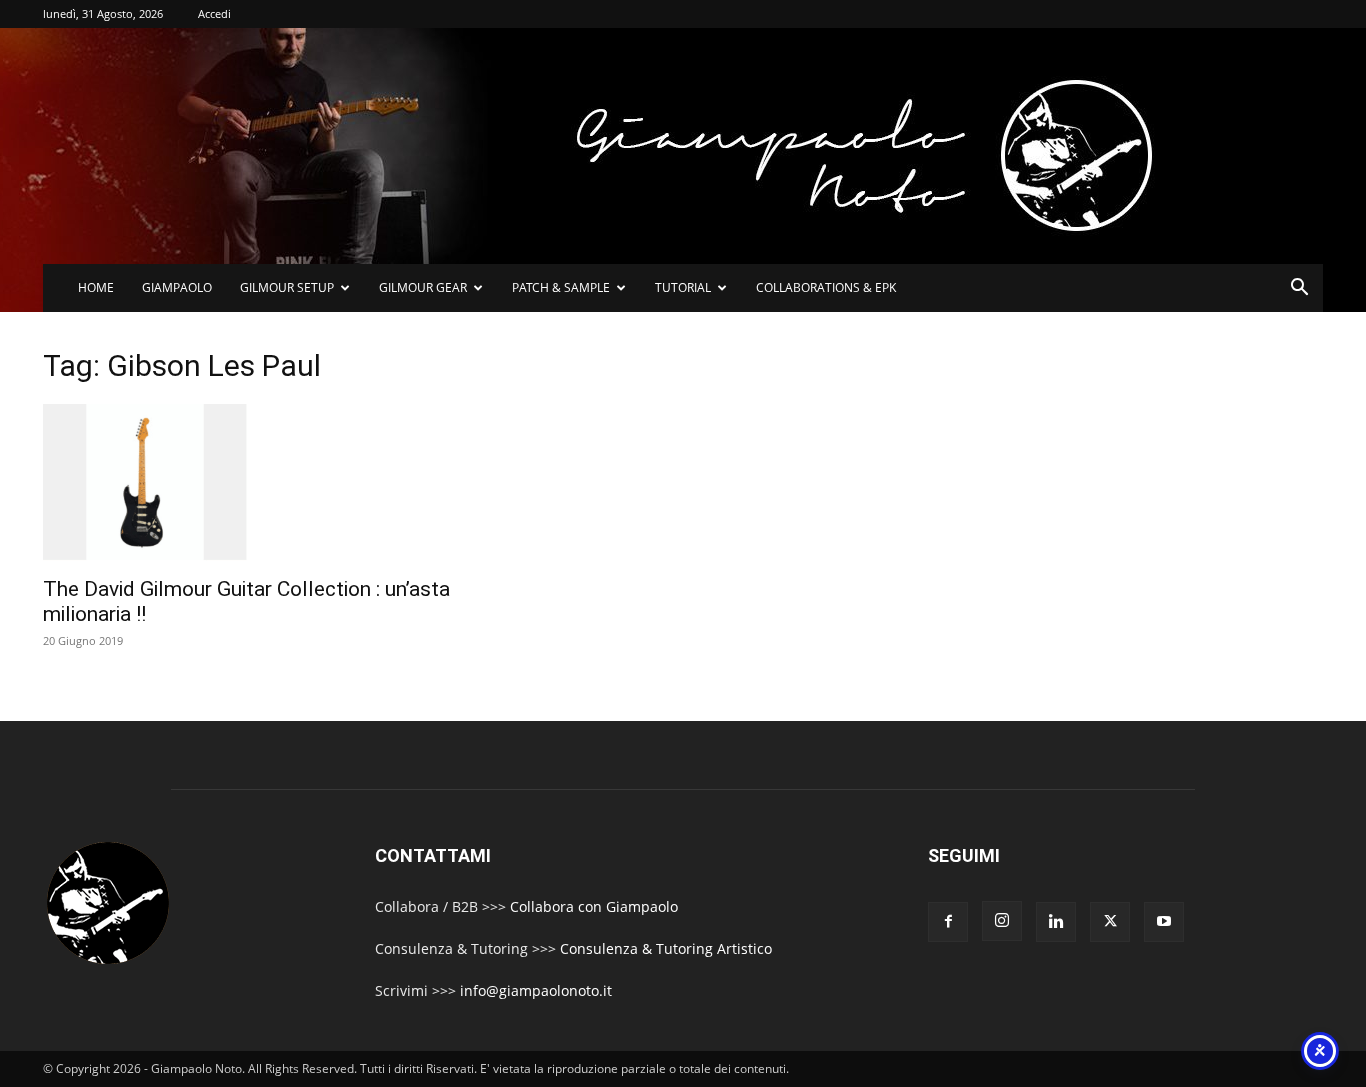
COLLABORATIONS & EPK (826, 287)
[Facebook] (948, 922)
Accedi (214, 13)
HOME (96, 287)
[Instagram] (1002, 921)
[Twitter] (1110, 922)
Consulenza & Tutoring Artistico (666, 948)
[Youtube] (1164, 922)
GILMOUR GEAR (423, 287)
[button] (1299, 289)
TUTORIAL (683, 287)
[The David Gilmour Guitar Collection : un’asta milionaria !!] (251, 484)
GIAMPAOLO (177, 287)
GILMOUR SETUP (287, 287)
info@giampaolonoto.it (536, 990)
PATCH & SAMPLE (561, 287)
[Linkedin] (1056, 922)
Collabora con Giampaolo (594, 906)
